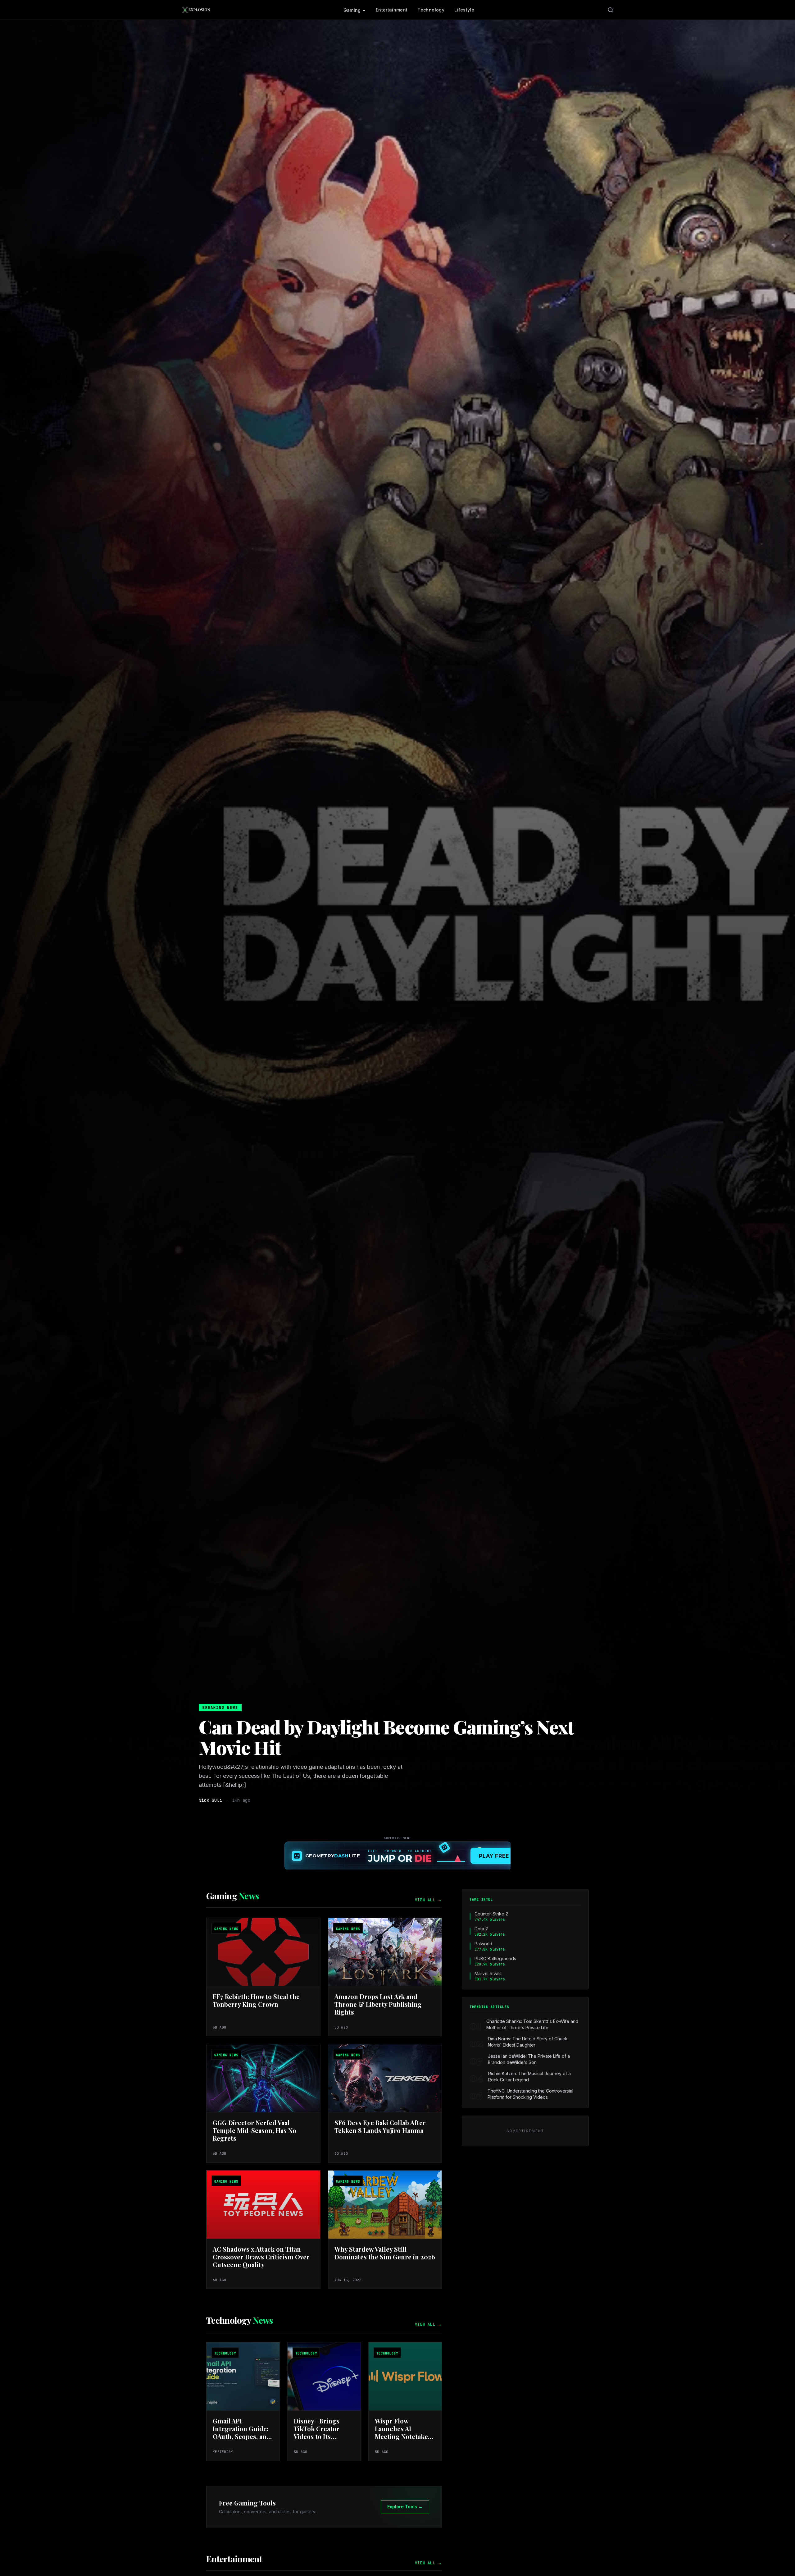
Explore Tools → (405, 2507)
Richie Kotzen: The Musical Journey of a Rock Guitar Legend (529, 2077)
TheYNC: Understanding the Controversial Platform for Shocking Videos (530, 2094)
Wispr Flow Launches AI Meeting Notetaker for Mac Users (403, 2432)
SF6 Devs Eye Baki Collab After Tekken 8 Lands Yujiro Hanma (380, 2126)
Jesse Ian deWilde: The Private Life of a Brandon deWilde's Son (529, 2059)
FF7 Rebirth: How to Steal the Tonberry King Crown (256, 2000)
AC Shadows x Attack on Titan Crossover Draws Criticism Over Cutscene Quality (261, 2257)
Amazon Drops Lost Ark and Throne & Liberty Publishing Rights (378, 2004)
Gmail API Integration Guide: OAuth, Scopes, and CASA (242, 2432)
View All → (428, 1900)
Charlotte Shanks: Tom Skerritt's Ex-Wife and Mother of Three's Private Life (532, 2024)
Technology (431, 10)
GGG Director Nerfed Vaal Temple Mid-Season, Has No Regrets (254, 2130)
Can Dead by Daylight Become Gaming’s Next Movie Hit (386, 1737)
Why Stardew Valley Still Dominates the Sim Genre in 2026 (385, 2253)
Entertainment (392, 10)
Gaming (352, 10)
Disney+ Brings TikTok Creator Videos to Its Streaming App (317, 2432)
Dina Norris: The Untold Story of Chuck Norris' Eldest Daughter (528, 2042)
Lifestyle (464, 10)
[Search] (611, 10)
